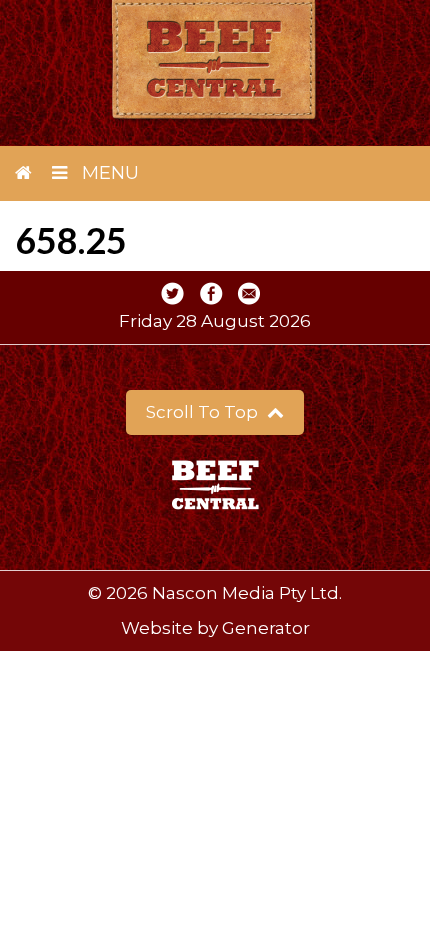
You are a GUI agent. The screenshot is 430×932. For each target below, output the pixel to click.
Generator (266, 628)
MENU (108, 173)
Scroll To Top (204, 412)
